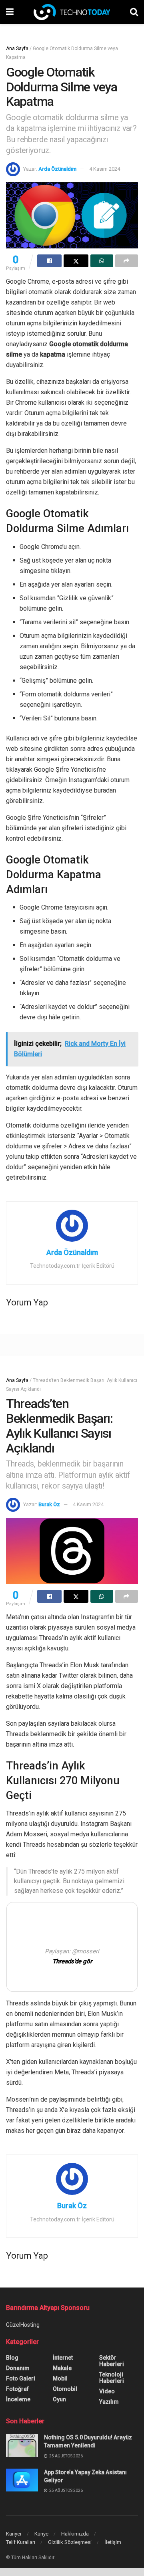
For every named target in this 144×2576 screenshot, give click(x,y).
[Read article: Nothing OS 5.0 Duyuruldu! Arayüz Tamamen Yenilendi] (22, 2445)
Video (107, 2391)
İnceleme (18, 2399)
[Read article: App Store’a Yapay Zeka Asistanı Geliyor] (22, 2480)
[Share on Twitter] (76, 261)
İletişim (113, 2542)
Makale (62, 2368)
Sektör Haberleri (112, 2361)
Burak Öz (49, 1504)
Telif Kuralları (21, 2542)
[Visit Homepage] (72, 12)
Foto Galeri (21, 2378)
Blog (12, 2358)
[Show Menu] (10, 12)
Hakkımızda (75, 2534)
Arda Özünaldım (57, 169)
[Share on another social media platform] (127, 261)
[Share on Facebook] (49, 261)
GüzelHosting (23, 2325)
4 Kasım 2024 (105, 169)
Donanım (18, 2368)
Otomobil (65, 2389)
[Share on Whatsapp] (102, 261)
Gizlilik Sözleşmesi (70, 2542)
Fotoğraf (17, 2389)
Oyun (59, 2399)
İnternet (63, 2358)
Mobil (60, 2378)
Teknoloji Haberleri (112, 2378)
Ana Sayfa (17, 48)
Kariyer (14, 2534)
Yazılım (109, 2402)
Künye (41, 2534)
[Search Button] (134, 12)
